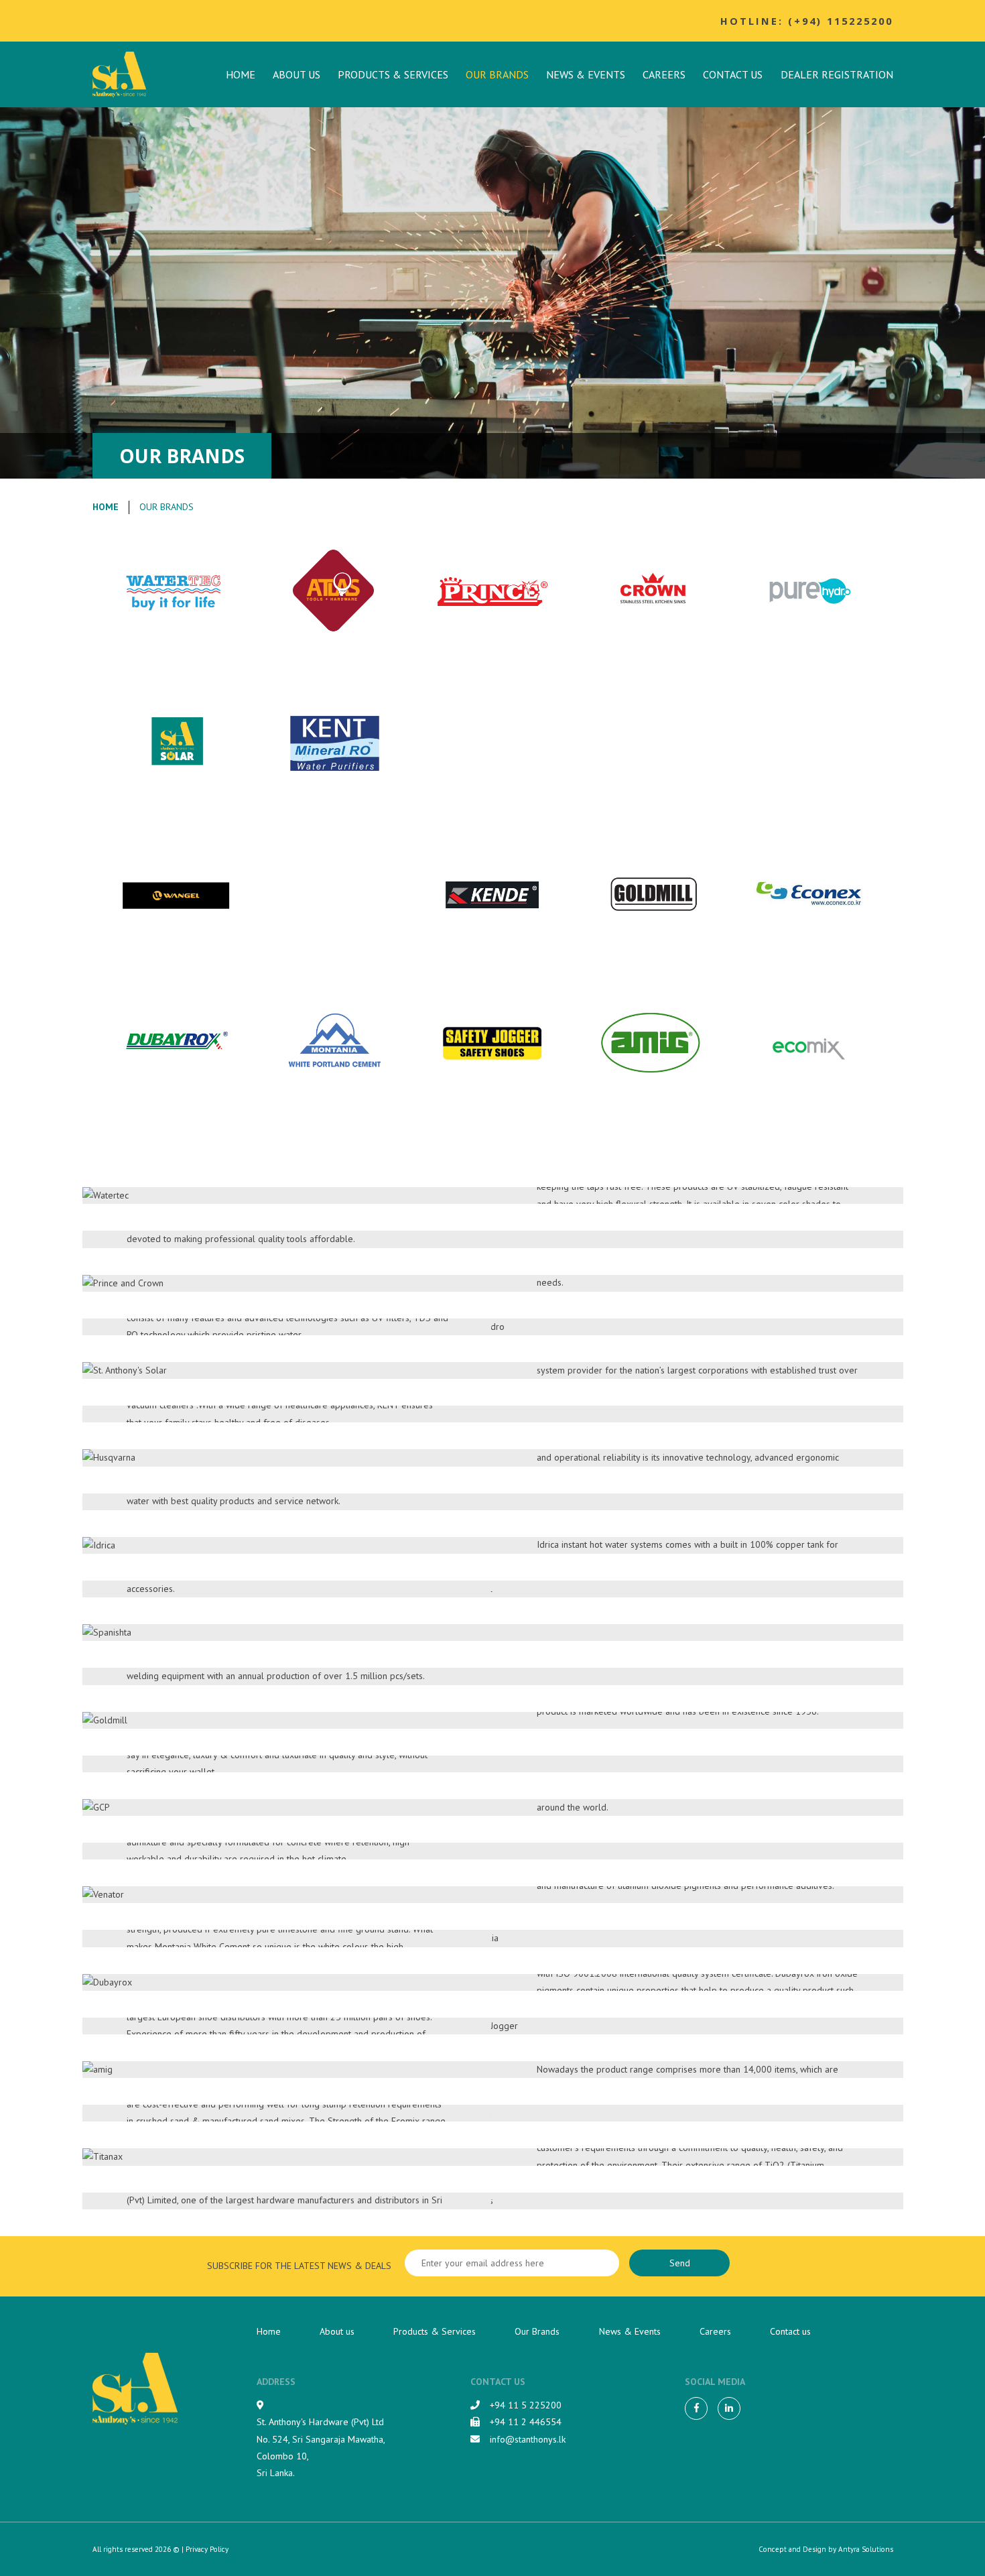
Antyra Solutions (866, 2549)
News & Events (586, 74)
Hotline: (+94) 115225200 (807, 21)
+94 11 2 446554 (526, 2422)
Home (241, 74)
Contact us (733, 74)
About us (297, 74)
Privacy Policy (207, 2549)
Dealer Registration (837, 74)
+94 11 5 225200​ (526, 2405)
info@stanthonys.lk (528, 2439)
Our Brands (497, 74)
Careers (664, 74)
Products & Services (393, 74)
